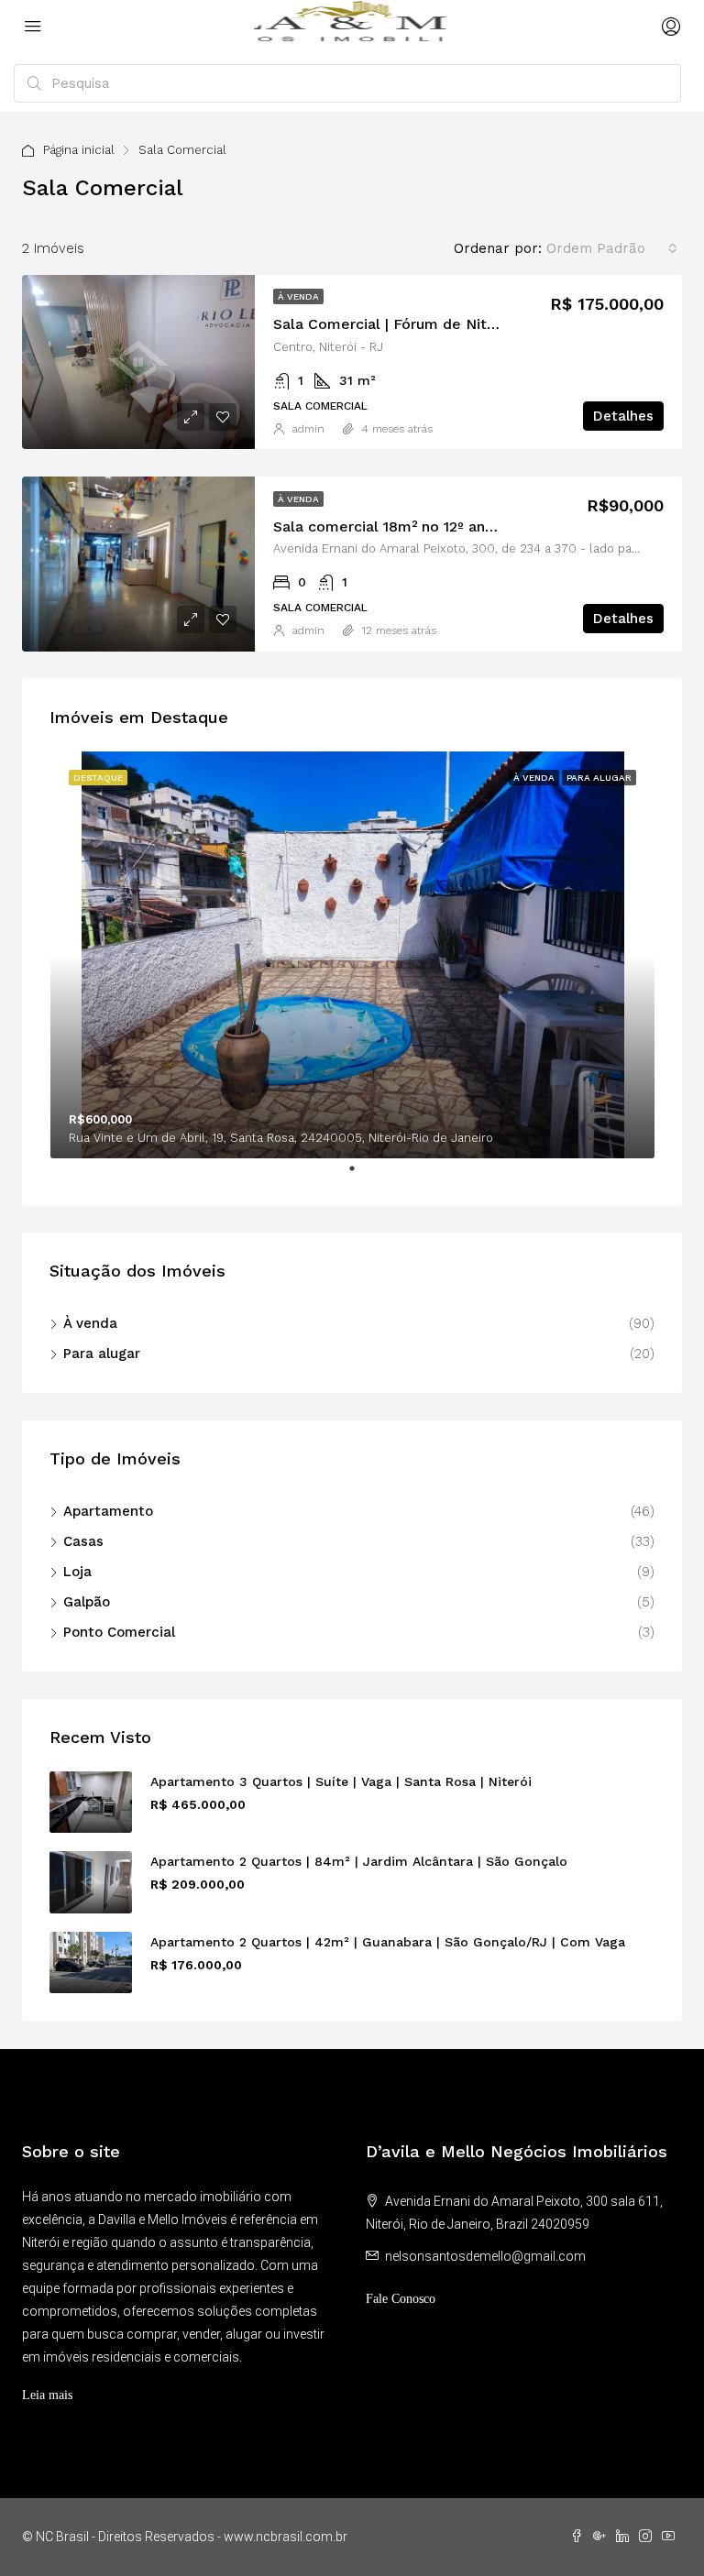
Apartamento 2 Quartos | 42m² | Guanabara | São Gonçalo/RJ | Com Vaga (388, 1942)
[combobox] (612, 248)
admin (308, 429)
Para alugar (102, 1354)
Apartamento (108, 1511)
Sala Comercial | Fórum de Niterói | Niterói (424, 324)
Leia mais (47, 2395)
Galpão (87, 1602)
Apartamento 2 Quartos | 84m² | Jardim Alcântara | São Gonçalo (359, 1861)
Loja (77, 1572)
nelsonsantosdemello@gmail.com (485, 2256)
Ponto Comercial (119, 1632)
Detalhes (623, 416)
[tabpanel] (352, 955)
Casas (83, 1541)
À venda (298, 296)
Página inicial (79, 150)
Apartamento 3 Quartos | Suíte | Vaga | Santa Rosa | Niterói (341, 1781)
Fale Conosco (401, 2299)
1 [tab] (361, 1176)
